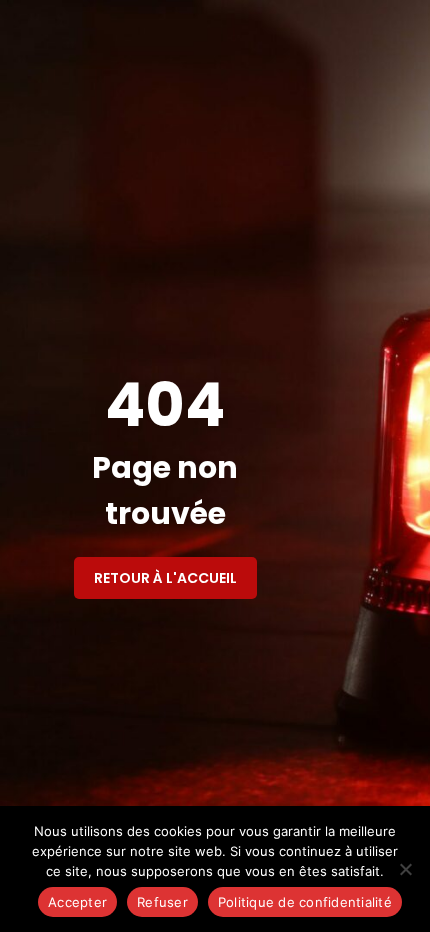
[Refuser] (405, 869)
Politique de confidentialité (305, 902)
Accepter (77, 902)
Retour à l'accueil (165, 578)
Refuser (162, 902)
